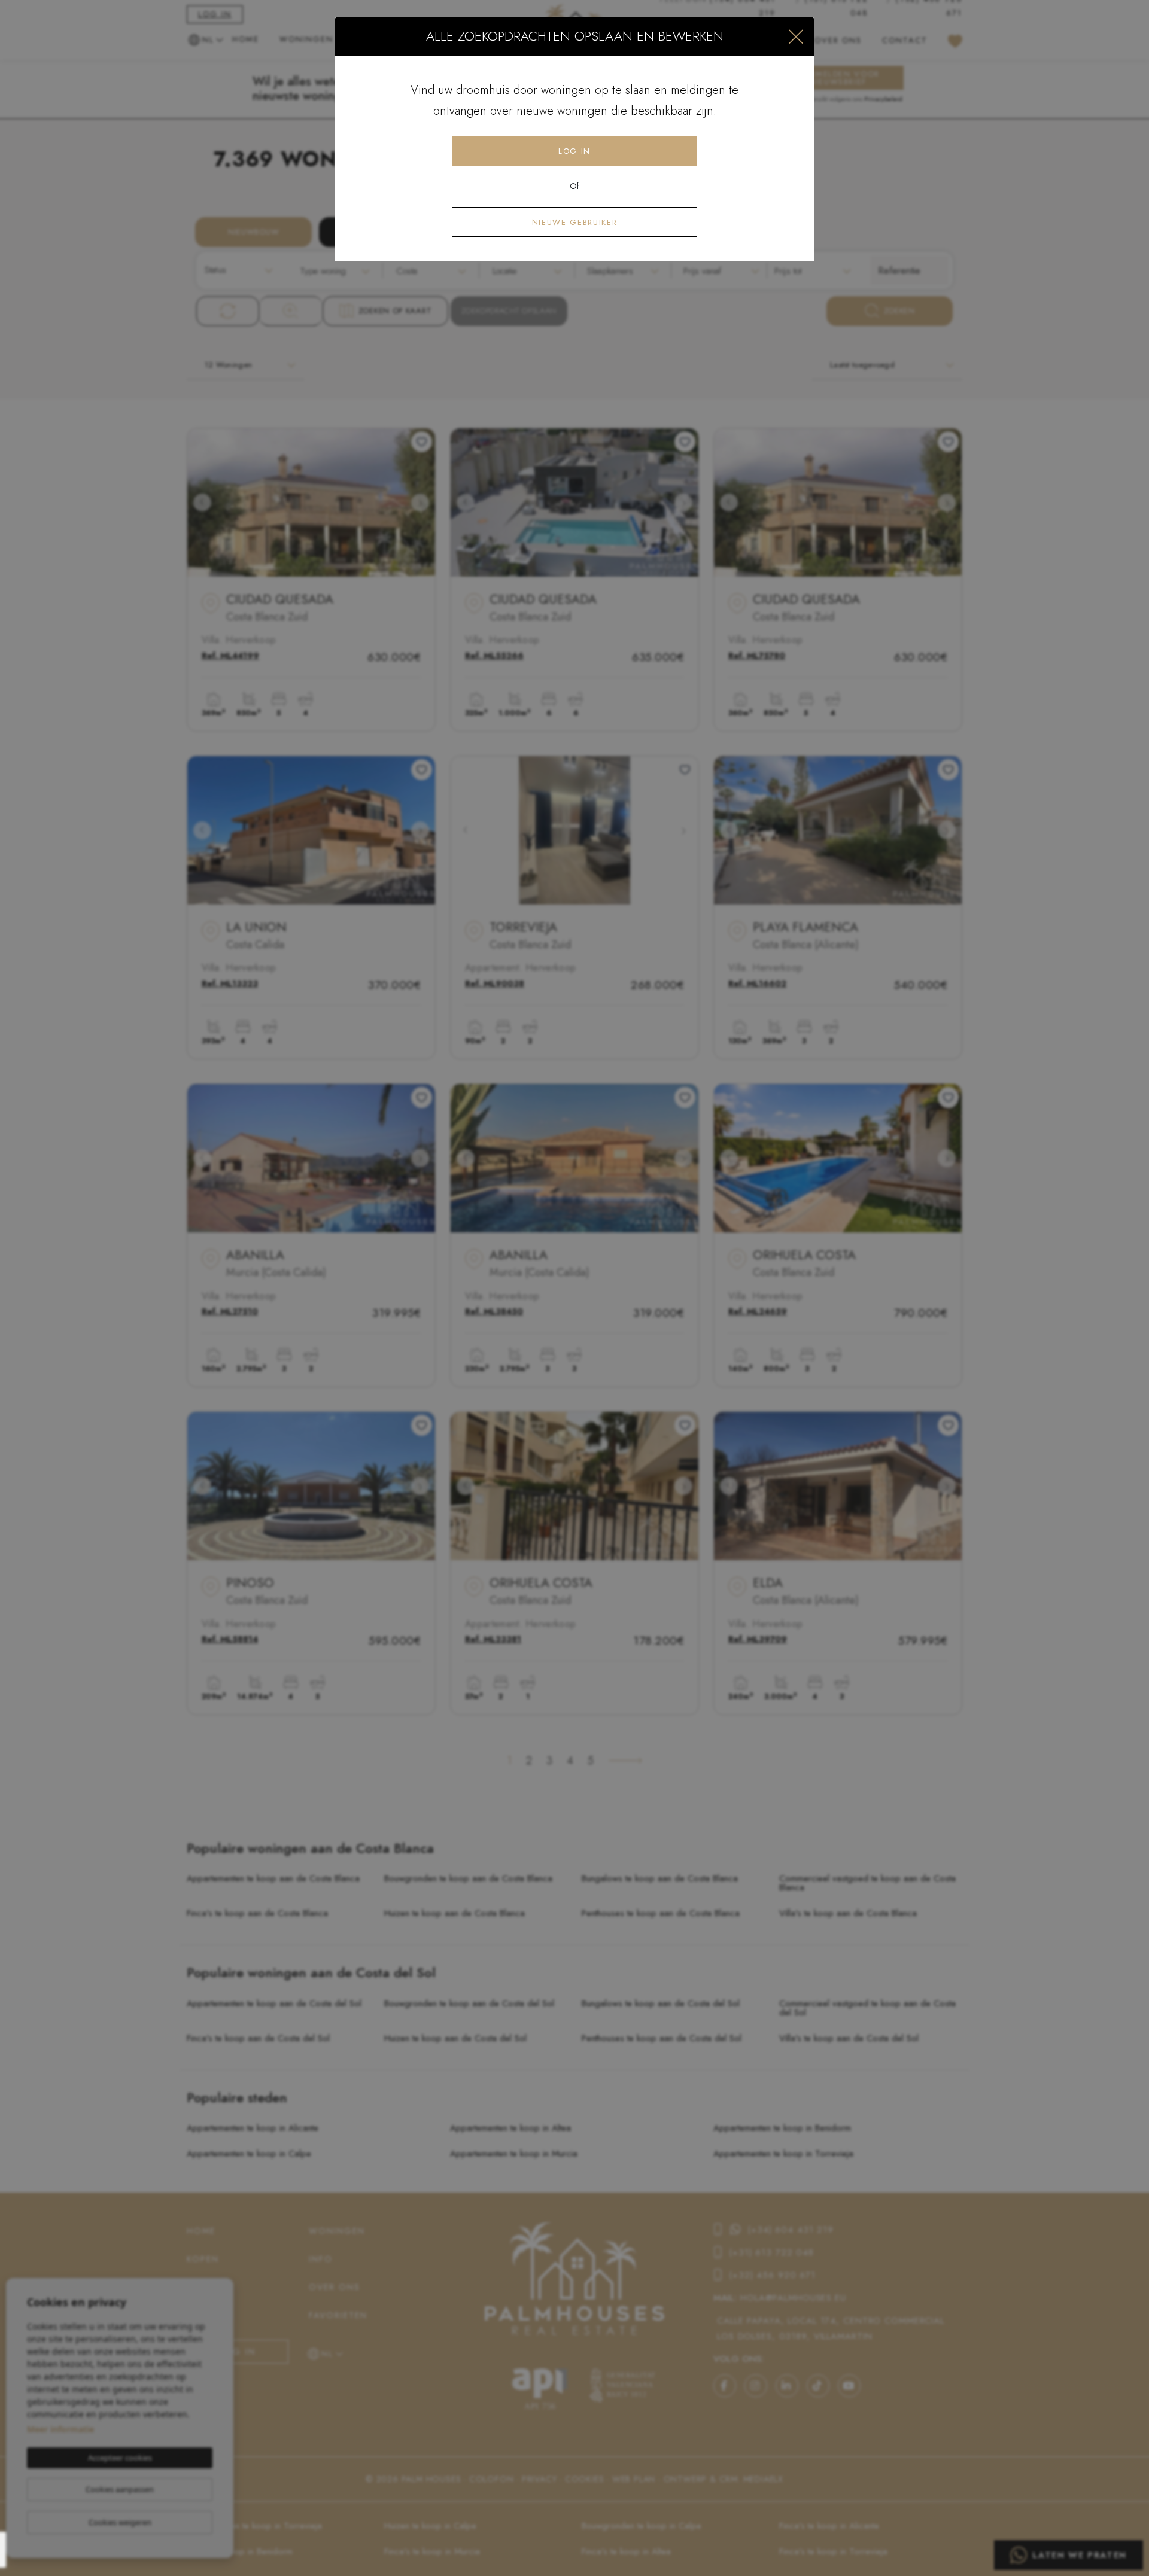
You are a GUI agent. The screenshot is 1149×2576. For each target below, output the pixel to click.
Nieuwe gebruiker (574, 222)
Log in (574, 151)
